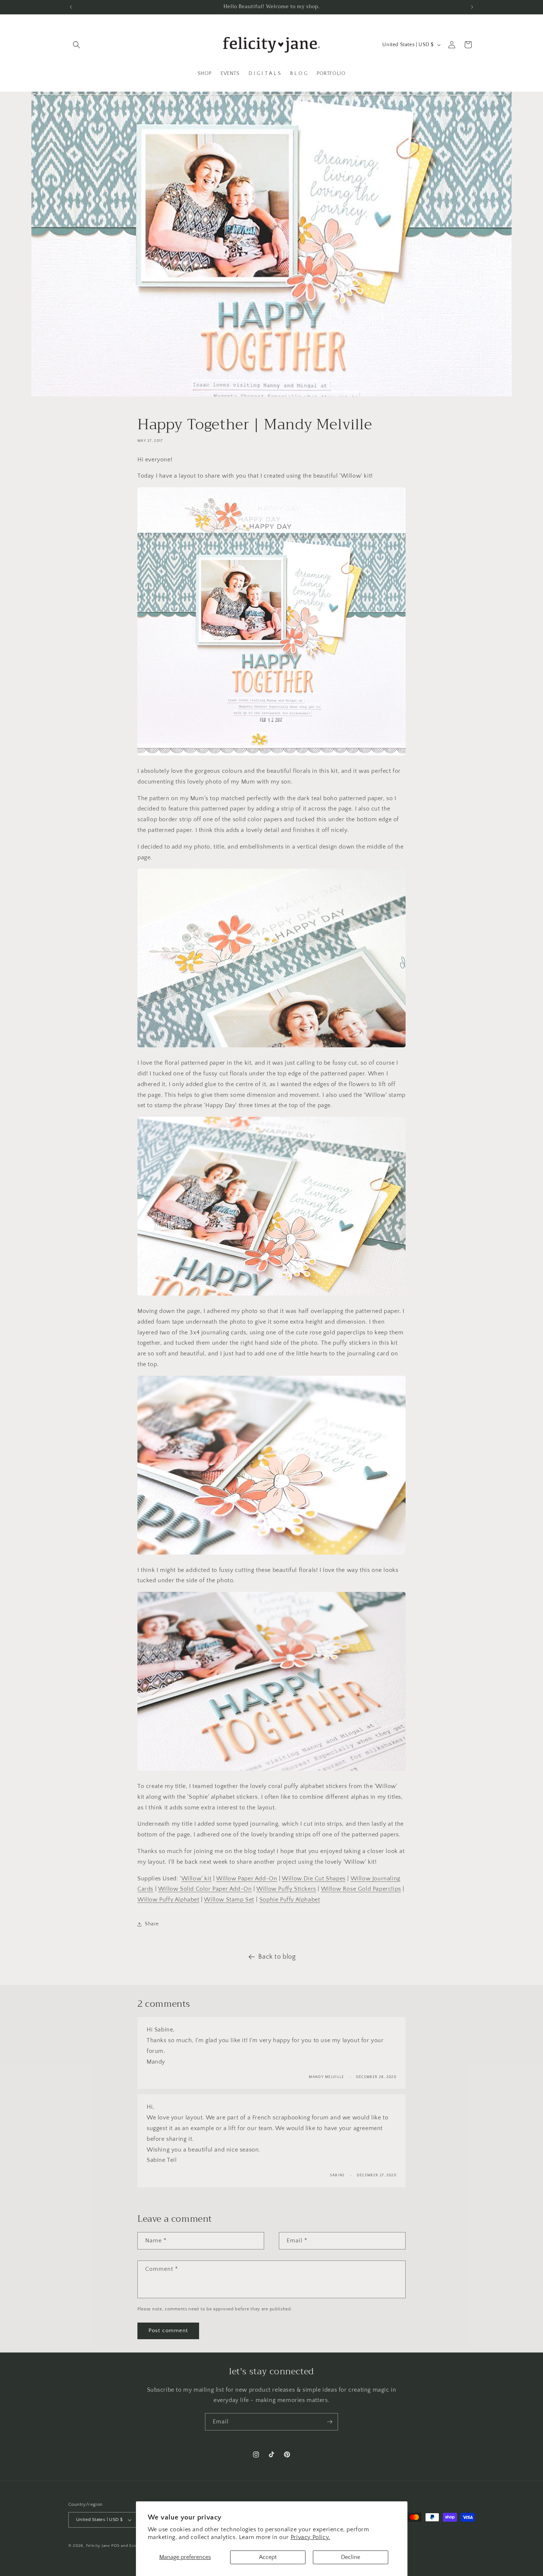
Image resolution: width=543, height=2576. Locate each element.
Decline (351, 2557)
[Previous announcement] (71, 7)
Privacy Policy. (310, 2537)
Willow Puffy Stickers (286, 1889)
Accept (268, 2557)
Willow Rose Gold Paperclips (361, 1889)
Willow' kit (197, 1879)
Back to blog (277, 1957)
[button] (76, 45)
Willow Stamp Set (229, 1900)
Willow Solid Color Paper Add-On (205, 1889)
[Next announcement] (472, 7)
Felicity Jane (98, 2546)
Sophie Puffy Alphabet (290, 1900)
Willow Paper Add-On (247, 1879)
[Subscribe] (329, 2422)
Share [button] (152, 1924)
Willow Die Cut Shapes (314, 1879)
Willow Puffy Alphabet (168, 1900)
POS (115, 2546)
